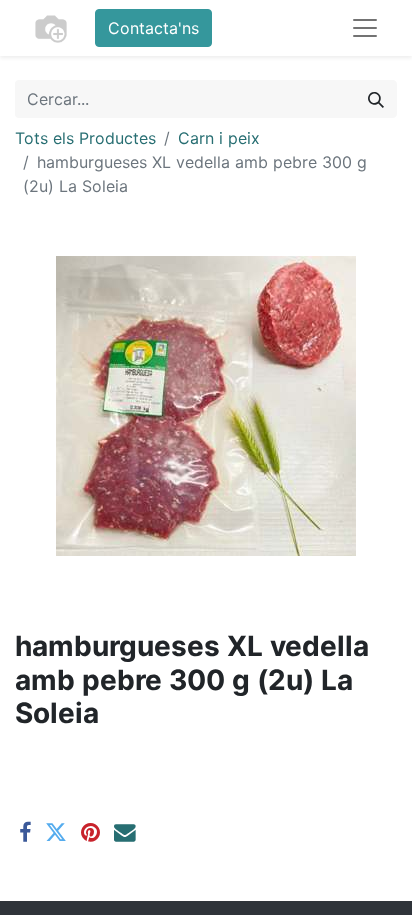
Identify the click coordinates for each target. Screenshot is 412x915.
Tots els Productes (85, 138)
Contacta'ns (153, 28)
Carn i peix (219, 138)
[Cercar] (376, 99)
